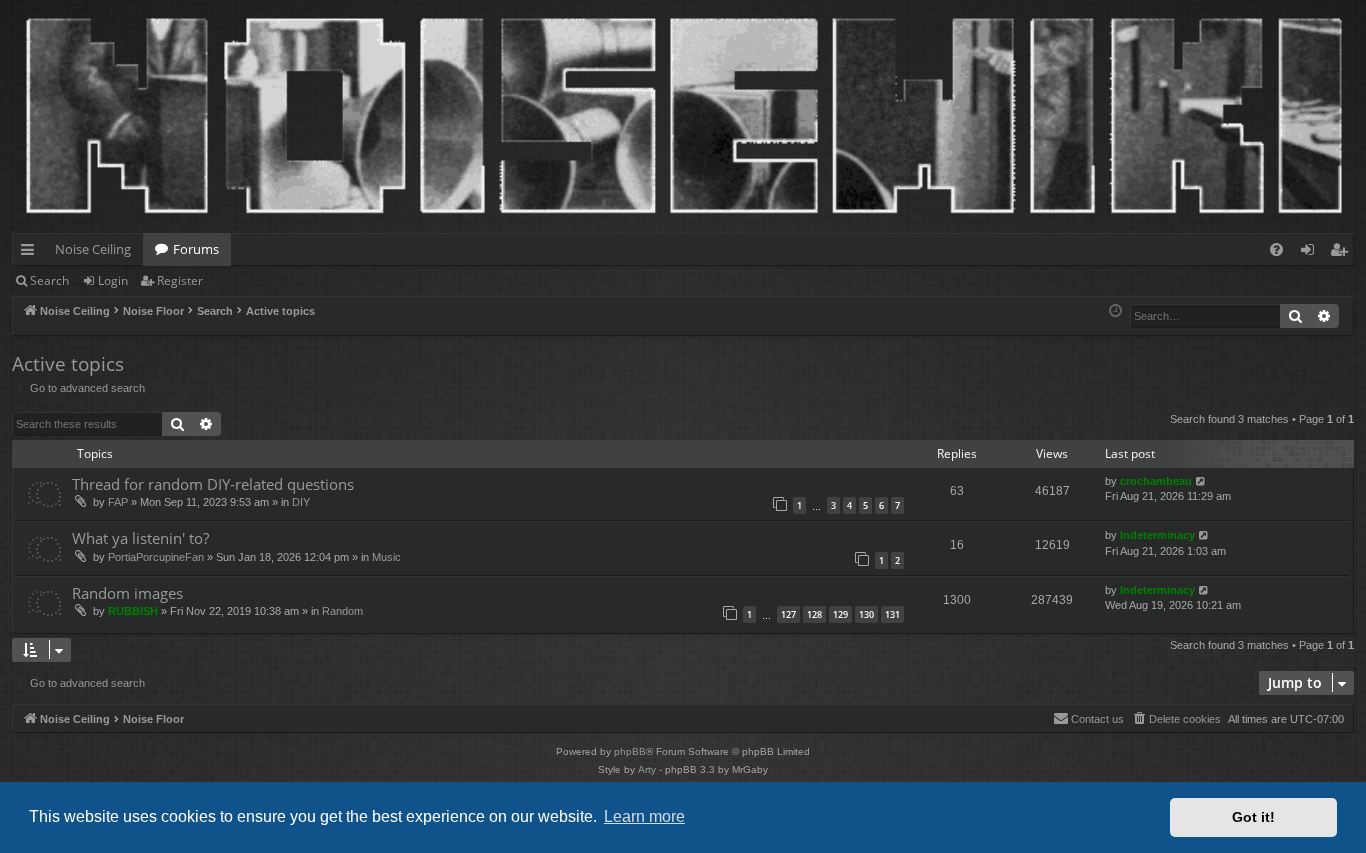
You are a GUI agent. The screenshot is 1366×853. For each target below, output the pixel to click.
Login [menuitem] (1311, 253)
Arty (647, 769)
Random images (127, 593)
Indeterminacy (1157, 535)
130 (866, 614)
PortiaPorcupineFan (156, 557)
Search (49, 280)
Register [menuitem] (1343, 253)
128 (814, 614)
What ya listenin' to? (140, 538)
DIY (301, 502)
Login (113, 280)
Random (342, 611)
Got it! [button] (1253, 817)
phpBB (630, 751)
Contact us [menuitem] (1097, 719)
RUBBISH (133, 611)
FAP (118, 502)
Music (386, 557)
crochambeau (1156, 481)
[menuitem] (1276, 249)
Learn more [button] (644, 816)
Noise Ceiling (93, 249)
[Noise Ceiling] (23, 5)
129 (840, 614)
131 (892, 614)
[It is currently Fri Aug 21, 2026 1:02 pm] (1115, 311)
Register (180, 280)
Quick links (31, 253)
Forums (196, 249)
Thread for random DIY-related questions (213, 484)
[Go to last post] (1201, 481)
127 (788, 614)
